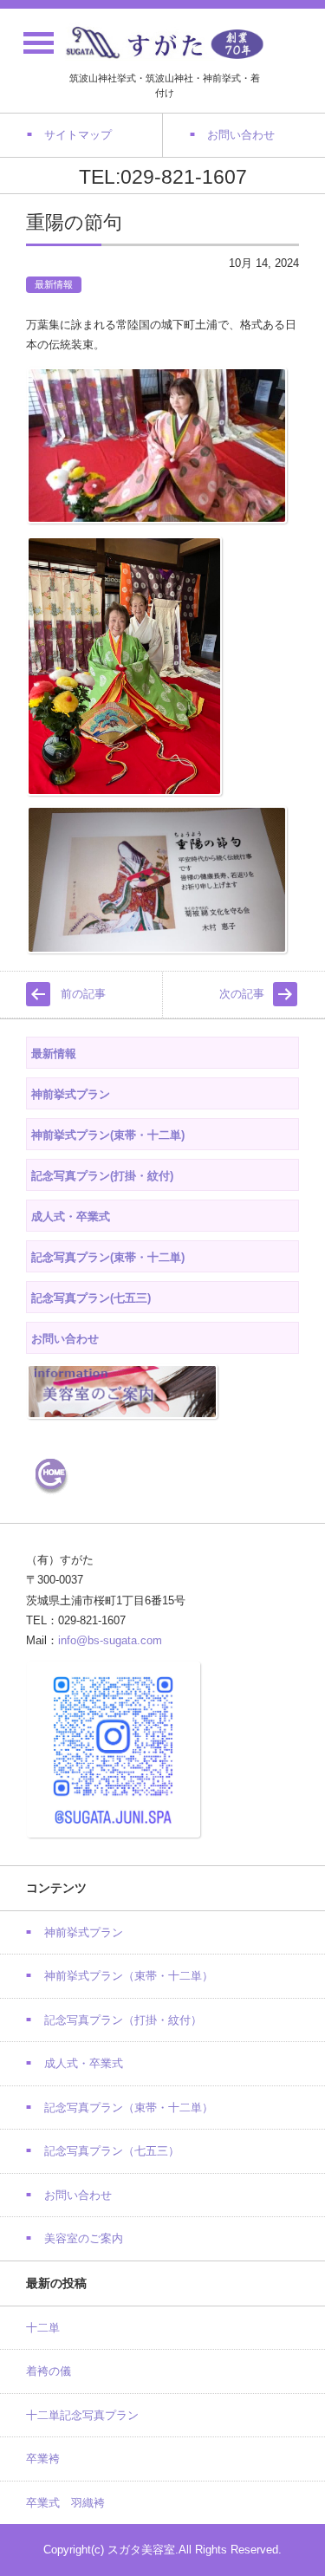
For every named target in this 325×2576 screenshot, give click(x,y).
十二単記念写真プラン (82, 2415)
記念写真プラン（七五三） (112, 2151)
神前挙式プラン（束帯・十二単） (129, 1976)
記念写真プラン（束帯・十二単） (129, 2108)
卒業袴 (43, 2459)
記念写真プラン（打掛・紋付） (123, 2020)
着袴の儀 (49, 2371)
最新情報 (54, 284)
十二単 (43, 2328)
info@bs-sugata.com (110, 1640)
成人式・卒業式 (84, 2063)
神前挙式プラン (84, 1932)
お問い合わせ (78, 2195)
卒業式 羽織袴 (65, 2503)
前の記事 (83, 994)
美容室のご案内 (84, 2238)
